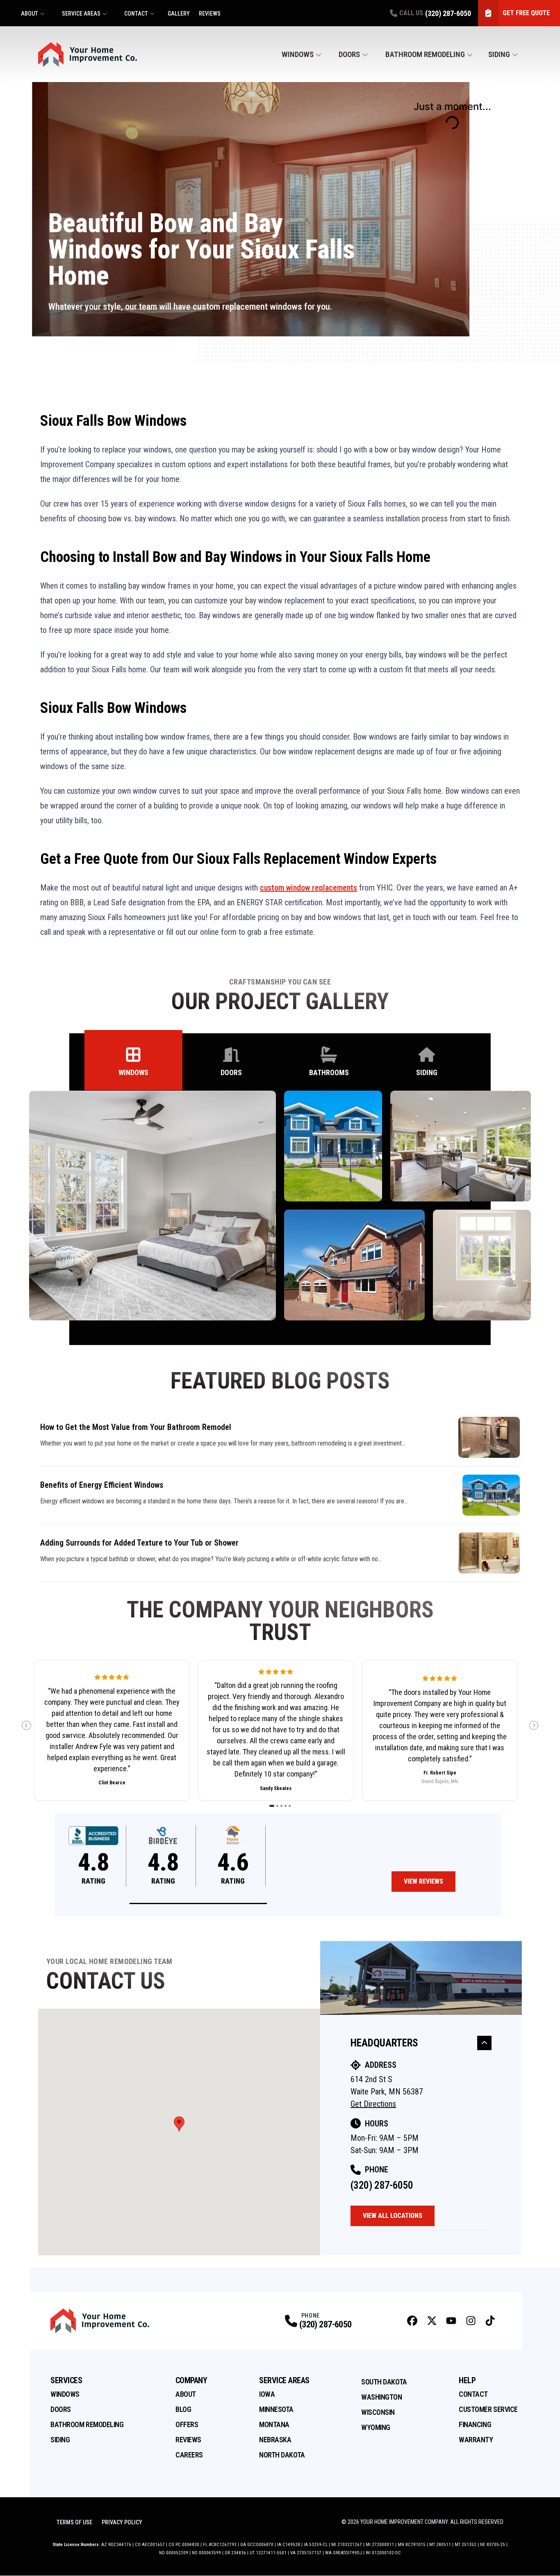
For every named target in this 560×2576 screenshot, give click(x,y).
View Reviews (423, 1881)
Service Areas (81, 14)
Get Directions (373, 2104)
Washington (382, 2397)
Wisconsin (378, 2412)
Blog (183, 2409)
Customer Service (488, 2409)
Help (467, 2380)
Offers (187, 2424)
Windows (298, 54)
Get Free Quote (526, 13)
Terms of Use (74, 2522)
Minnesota (276, 2409)
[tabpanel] (280, 1206)
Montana (274, 2424)
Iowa (267, 2394)
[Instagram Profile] (471, 2321)
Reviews (210, 14)
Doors (349, 54)
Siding (499, 54)
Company (191, 2380)
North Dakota (282, 2455)
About (30, 14)
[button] (198, 1903)
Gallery (179, 14)
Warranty (476, 2440)
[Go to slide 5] (290, 1806)
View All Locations (393, 2216)
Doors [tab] (231, 1072)
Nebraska (275, 2440)
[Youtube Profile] (451, 2321)
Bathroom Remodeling (425, 54)
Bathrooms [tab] (329, 1072)
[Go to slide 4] (286, 1806)
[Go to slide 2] (277, 1806)
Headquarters (384, 2043)
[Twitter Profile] (432, 2321)
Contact (136, 14)
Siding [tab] (427, 1072)
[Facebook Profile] (412, 2321)
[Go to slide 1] (272, 1806)
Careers (189, 2455)
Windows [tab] (133, 1072)
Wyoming (376, 2427)
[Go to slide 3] (281, 1806)
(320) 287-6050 (382, 2185)
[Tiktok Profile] (490, 2321)
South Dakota (384, 2382)
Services (66, 2380)
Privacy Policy (122, 2522)
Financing (475, 2424)
